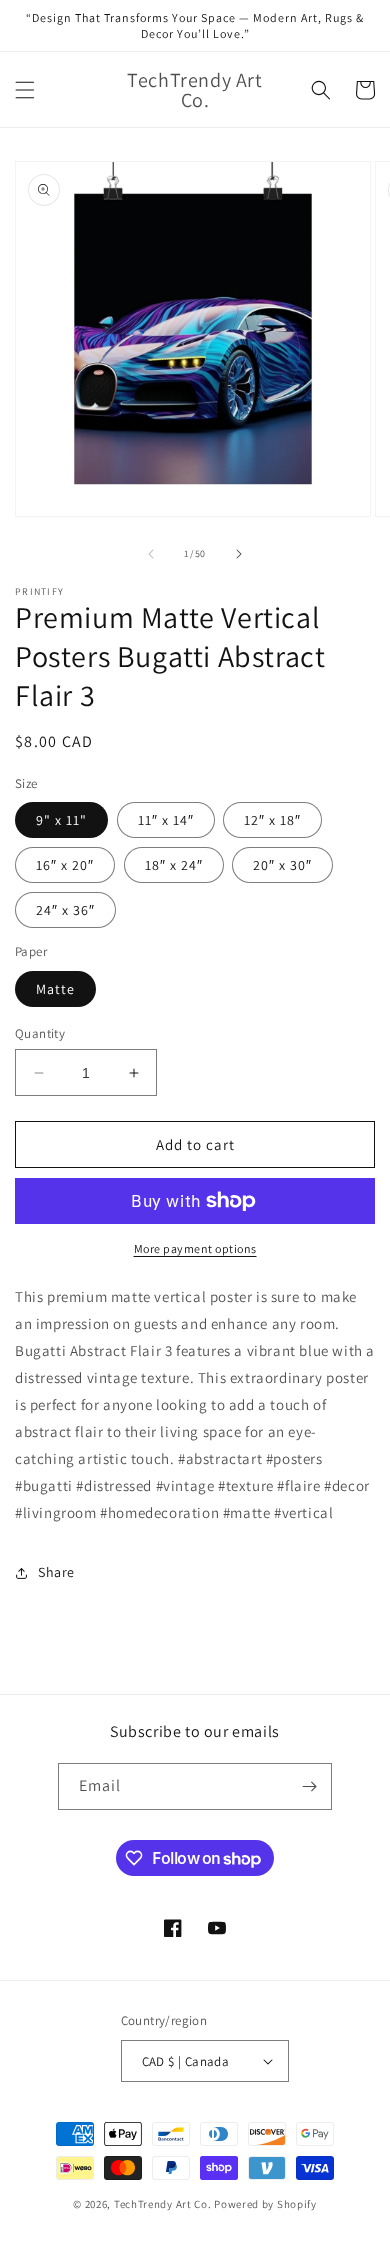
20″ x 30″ (282, 865)
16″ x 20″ (65, 865)
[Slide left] (151, 554)
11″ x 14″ (166, 820)
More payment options (195, 1248)
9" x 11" (61, 820)
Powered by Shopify (265, 2204)
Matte (55, 989)
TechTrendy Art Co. (163, 2204)
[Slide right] (239, 554)
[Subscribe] (309, 1786)
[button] (25, 90)
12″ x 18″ (272, 820)
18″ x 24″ (174, 865)
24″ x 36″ (65, 910)
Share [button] (56, 1572)
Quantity (40, 1033)
